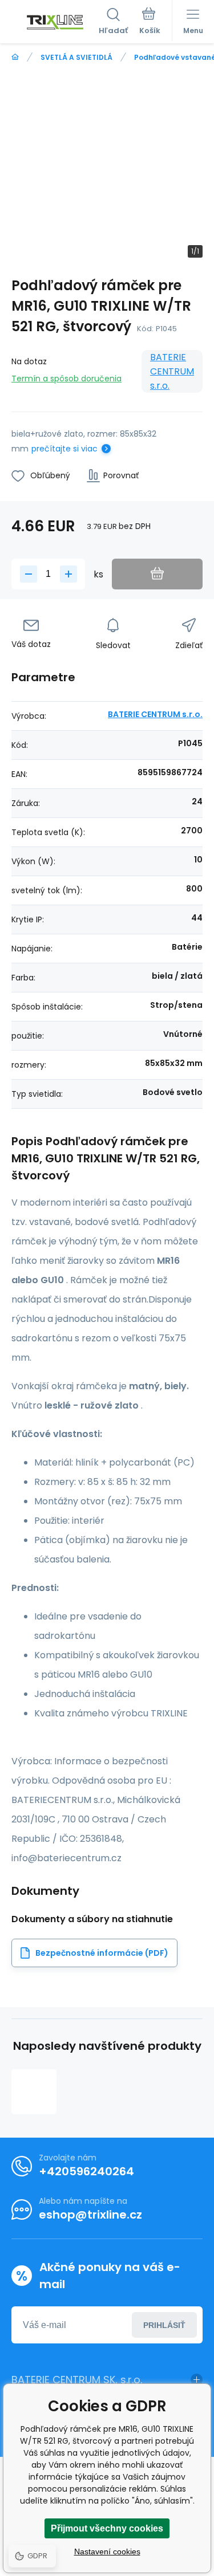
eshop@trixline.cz (90, 2215)
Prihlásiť (164, 2325)
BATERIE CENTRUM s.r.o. (172, 371)
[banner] (55, 22)
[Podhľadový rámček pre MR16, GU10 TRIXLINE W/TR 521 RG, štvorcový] (34, 2092)
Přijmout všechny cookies (107, 2528)
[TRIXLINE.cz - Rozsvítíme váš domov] (15, 57)
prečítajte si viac (64, 449)
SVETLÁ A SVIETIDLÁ (76, 57)
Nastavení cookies (107, 2551)
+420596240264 (86, 2171)
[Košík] (150, 22)
